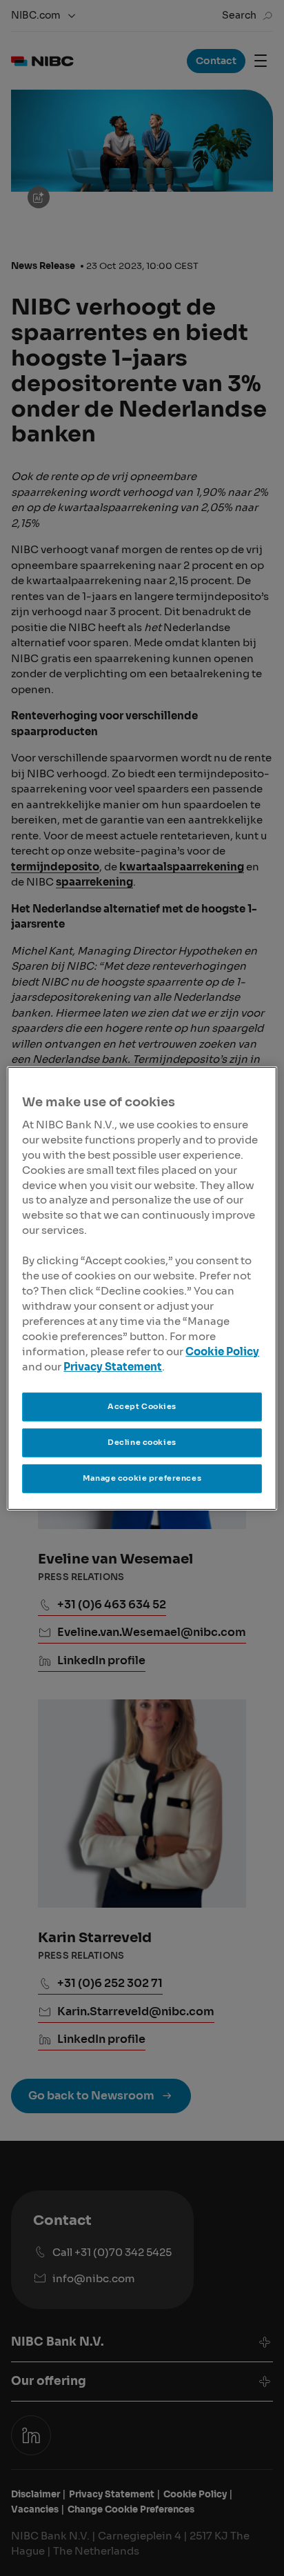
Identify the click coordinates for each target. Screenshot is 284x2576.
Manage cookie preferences (142, 1478)
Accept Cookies (142, 1406)
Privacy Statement (113, 1367)
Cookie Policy (222, 1352)
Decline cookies (142, 1442)
